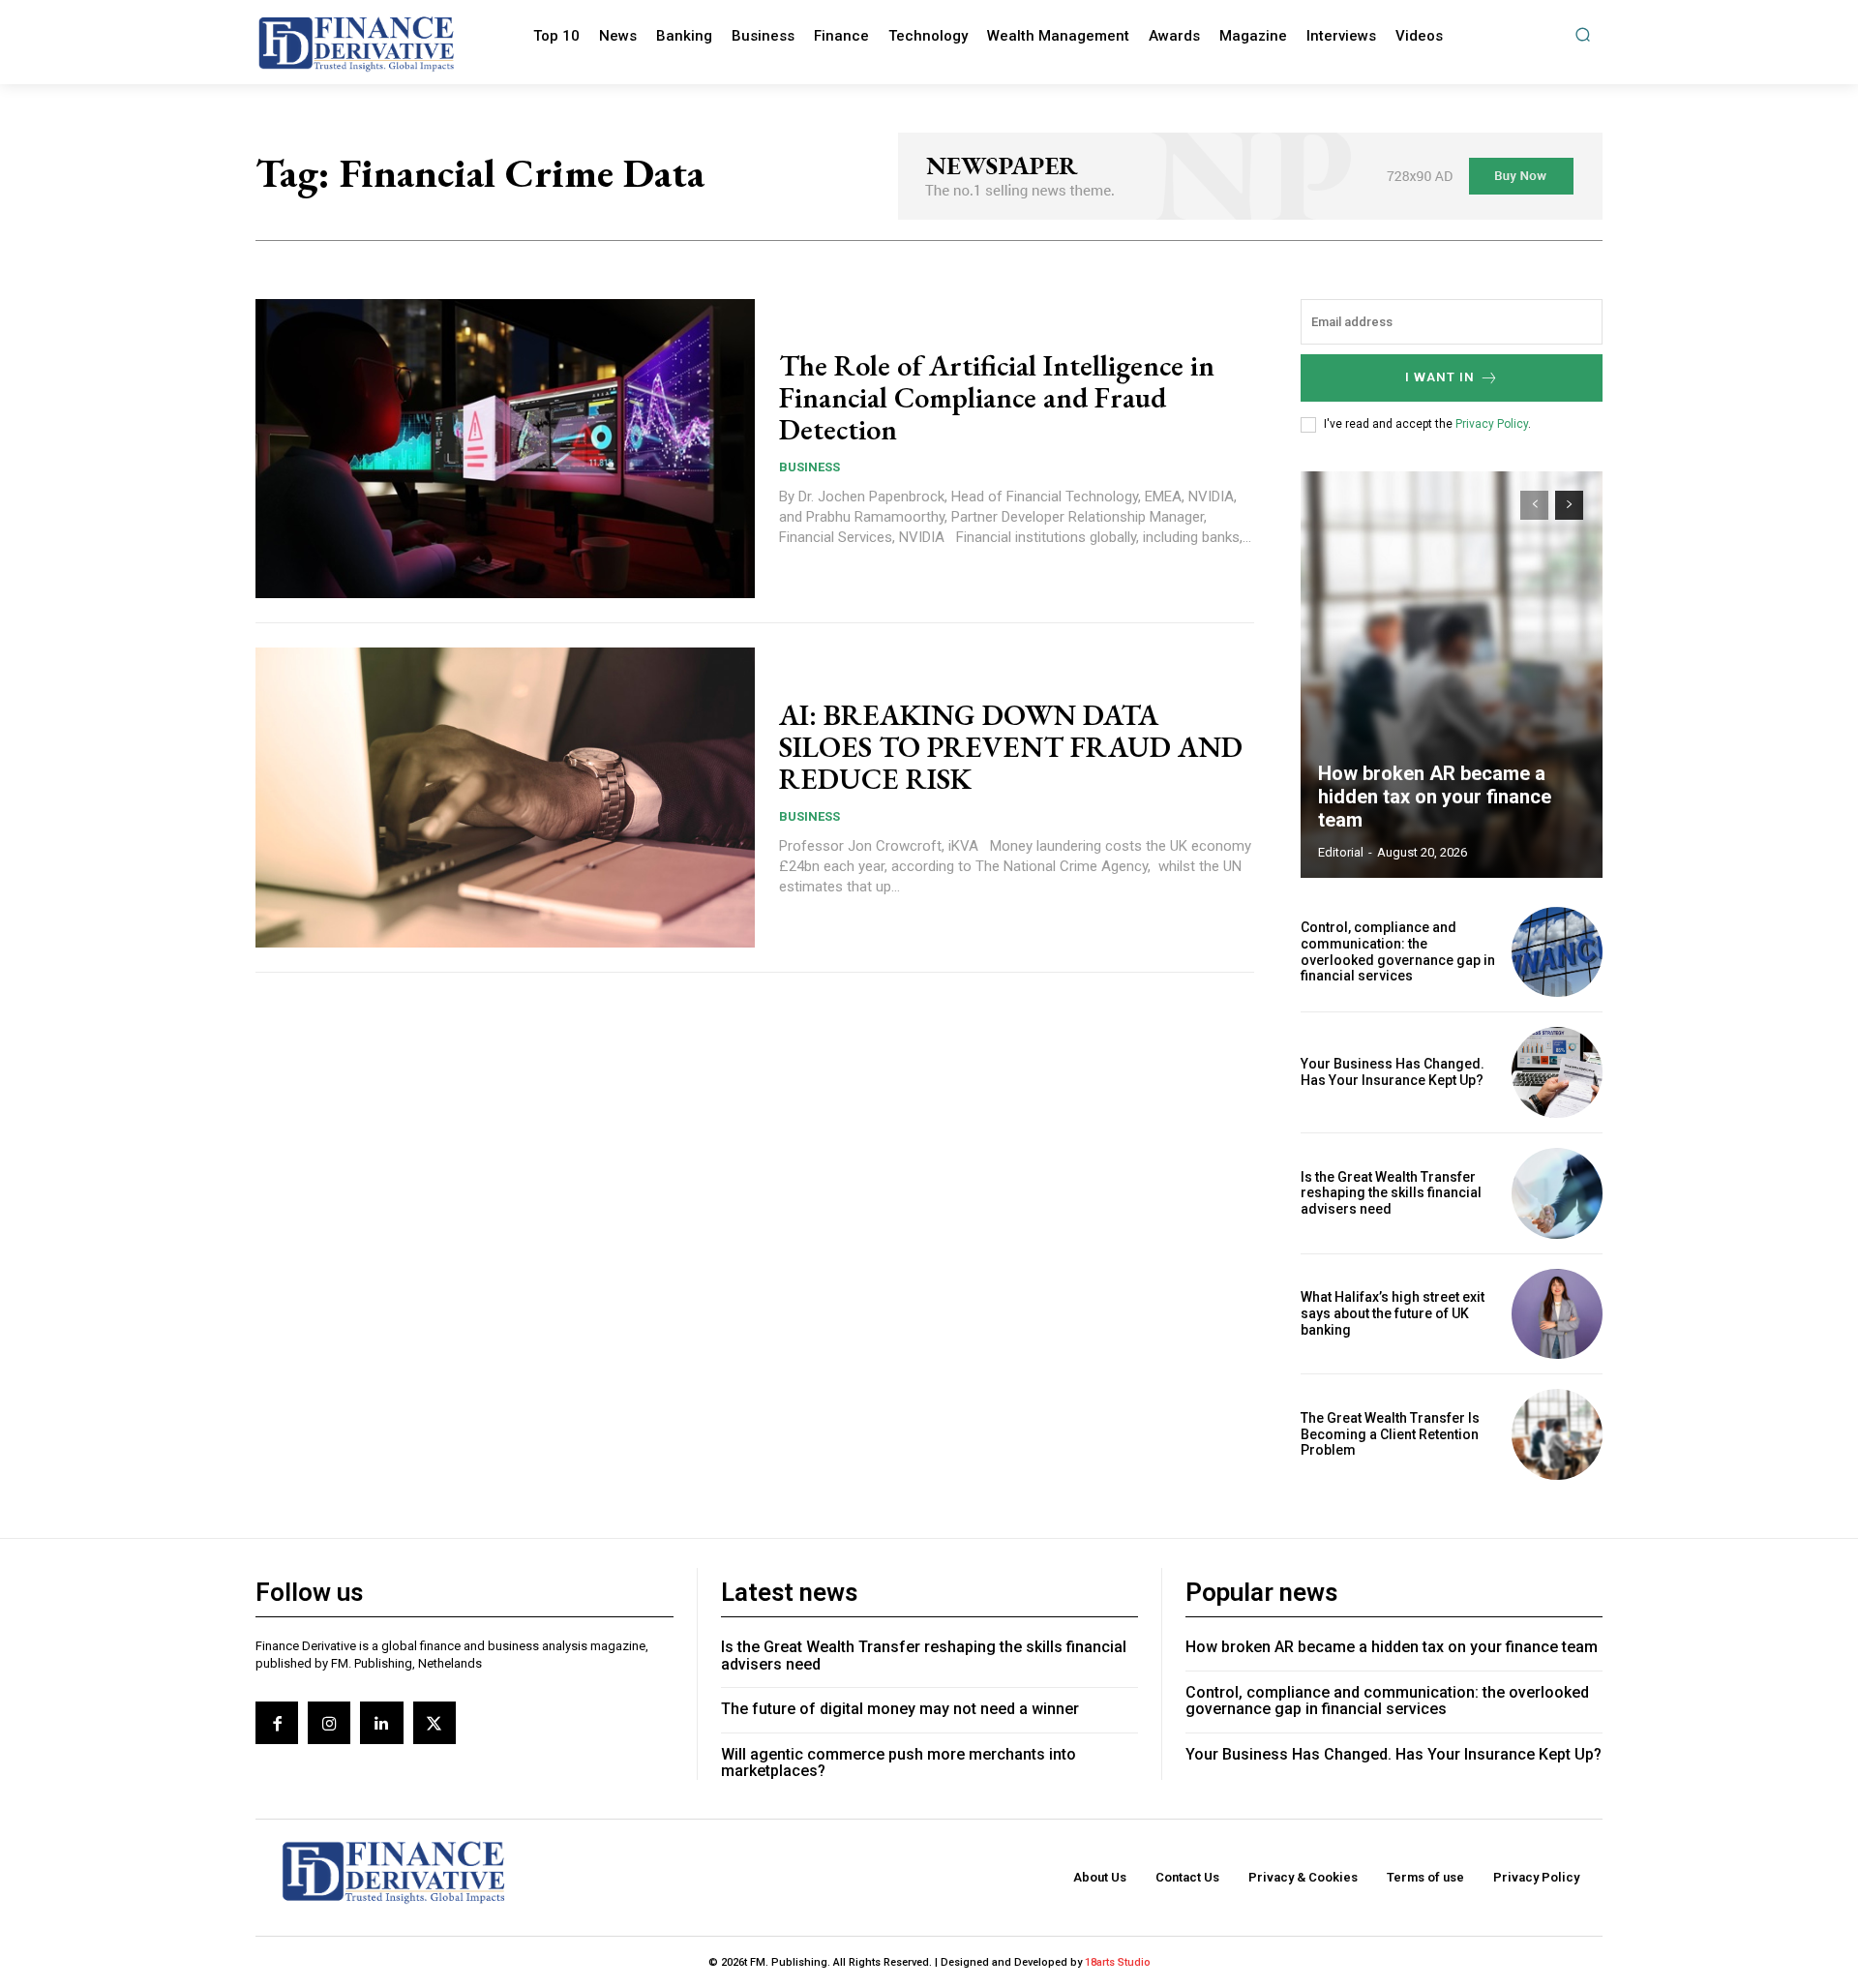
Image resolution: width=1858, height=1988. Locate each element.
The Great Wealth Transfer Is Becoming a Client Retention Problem (1390, 1434)
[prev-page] (1534, 505)
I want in (1440, 377)
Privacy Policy (1492, 424)
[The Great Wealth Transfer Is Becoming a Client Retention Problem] (1557, 1434)
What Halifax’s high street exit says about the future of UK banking (1393, 1313)
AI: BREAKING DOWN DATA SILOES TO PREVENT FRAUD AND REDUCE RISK (1011, 747)
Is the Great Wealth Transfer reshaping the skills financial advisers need (1391, 1193)
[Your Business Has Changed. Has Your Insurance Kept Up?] (1557, 1072)
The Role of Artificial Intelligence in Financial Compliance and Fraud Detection (997, 397)
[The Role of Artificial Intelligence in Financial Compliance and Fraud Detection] (505, 449)
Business (809, 467)
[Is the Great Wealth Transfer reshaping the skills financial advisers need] (1557, 1193)
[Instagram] (329, 1723)
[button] (1583, 34)
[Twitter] (435, 1723)
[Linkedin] (381, 1723)
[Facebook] (277, 1723)
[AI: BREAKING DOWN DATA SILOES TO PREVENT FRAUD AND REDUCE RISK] (505, 798)
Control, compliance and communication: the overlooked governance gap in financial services (1398, 951)
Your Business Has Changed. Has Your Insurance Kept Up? (1393, 1072)
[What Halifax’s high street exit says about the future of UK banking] (1557, 1314)
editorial (1341, 852)
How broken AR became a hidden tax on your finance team (1435, 797)
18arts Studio (1118, 1962)
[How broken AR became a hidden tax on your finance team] (1452, 675)
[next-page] (1569, 505)
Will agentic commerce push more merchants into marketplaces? (899, 1763)
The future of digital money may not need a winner (900, 1709)
